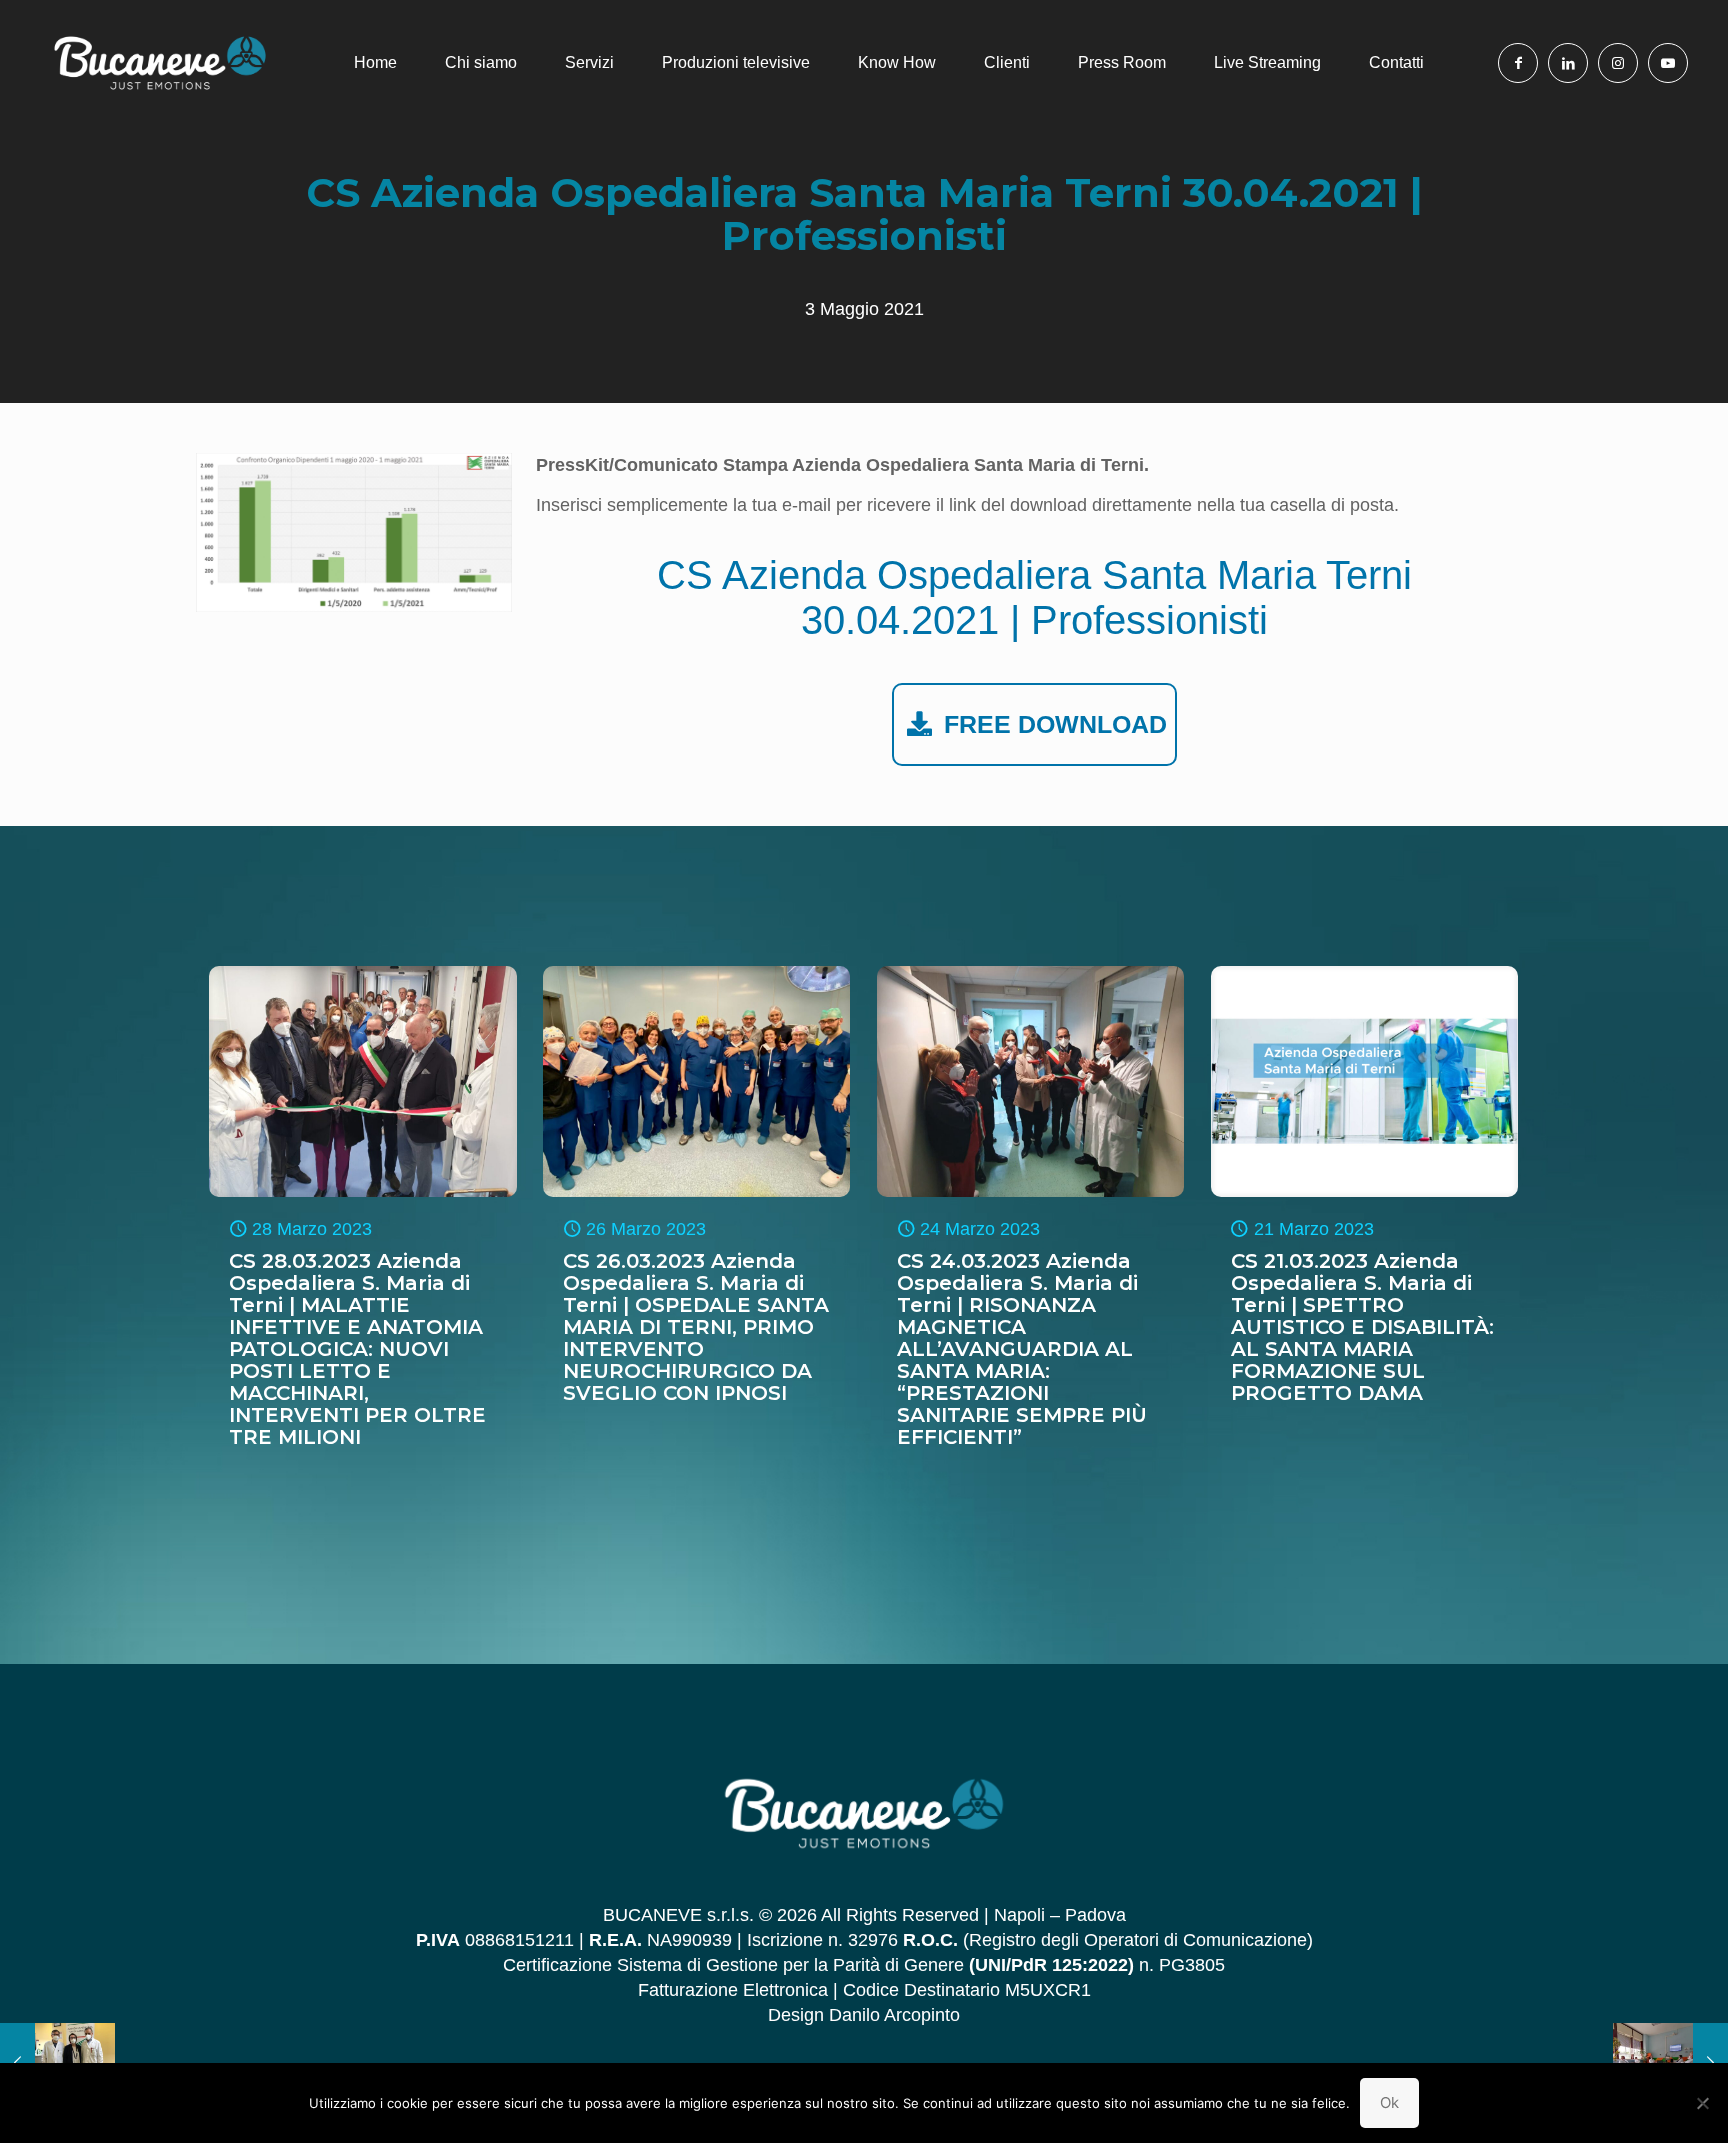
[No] (1703, 2103)
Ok (1389, 2102)
